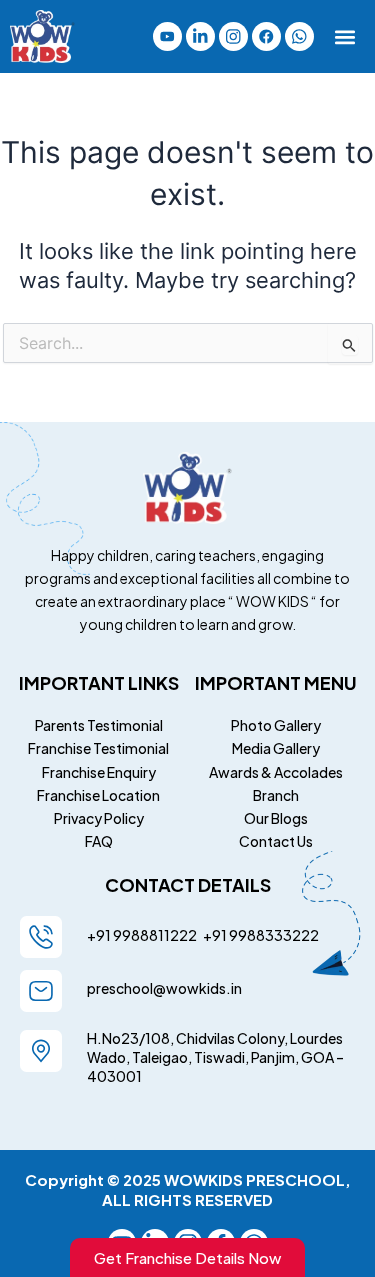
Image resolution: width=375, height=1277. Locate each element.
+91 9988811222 (143, 935)
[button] (345, 36)
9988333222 (273, 935)
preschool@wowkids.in (164, 988)
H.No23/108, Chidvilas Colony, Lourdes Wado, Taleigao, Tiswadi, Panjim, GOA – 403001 (215, 1057)
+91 (213, 935)
